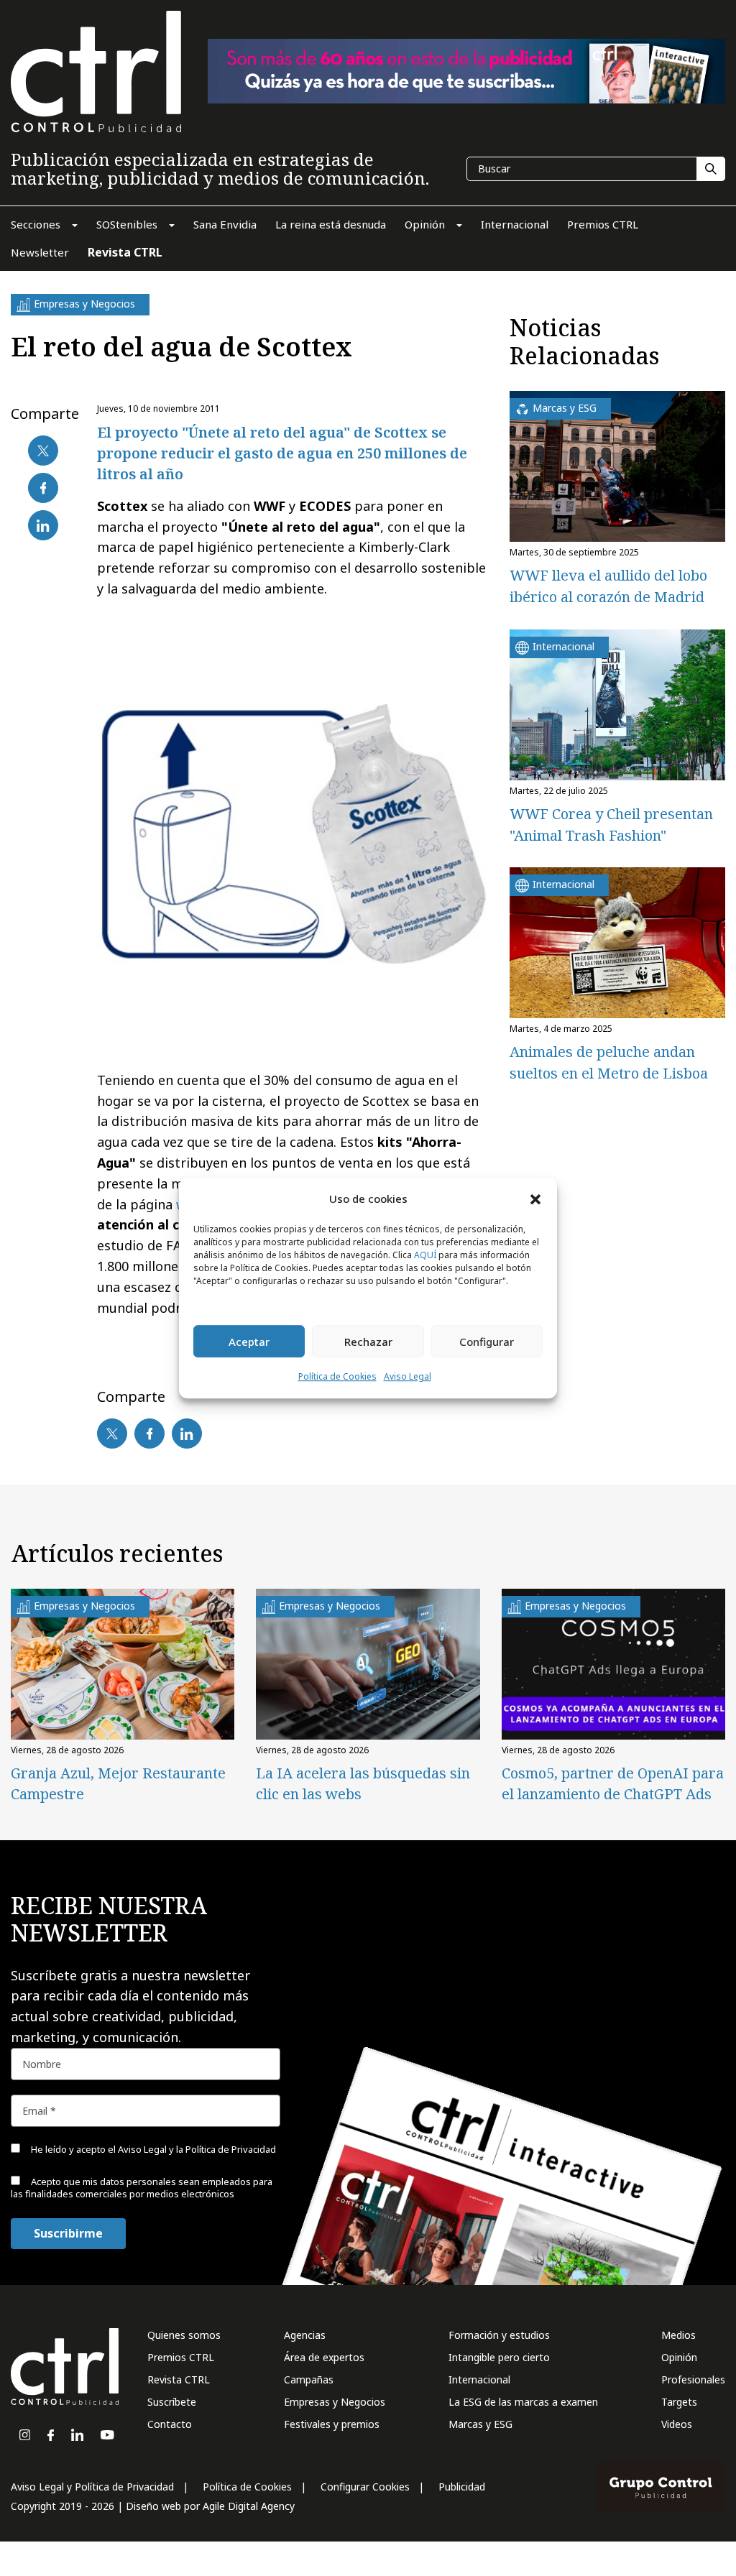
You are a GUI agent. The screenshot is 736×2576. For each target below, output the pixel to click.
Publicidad (462, 2487)
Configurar (487, 1342)
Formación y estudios (499, 2335)
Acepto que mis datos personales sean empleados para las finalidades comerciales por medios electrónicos (142, 2188)
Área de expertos (324, 2357)
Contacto (170, 2424)
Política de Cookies (337, 1377)
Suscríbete (172, 2402)
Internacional (479, 2379)
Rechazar (368, 1342)
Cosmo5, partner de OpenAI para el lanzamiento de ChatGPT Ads (613, 1783)
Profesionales (693, 2379)
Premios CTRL (181, 2357)
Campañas (309, 2379)
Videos (677, 2424)
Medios (678, 2335)
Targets (679, 2402)
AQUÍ (425, 1256)
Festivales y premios (332, 2424)
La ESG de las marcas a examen (523, 2402)
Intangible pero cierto (499, 2357)
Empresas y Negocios (335, 2402)
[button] (535, 1199)
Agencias (305, 2335)
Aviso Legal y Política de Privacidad (92, 2487)
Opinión (679, 2357)
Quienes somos (184, 2335)
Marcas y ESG (480, 2424)
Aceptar (249, 1342)
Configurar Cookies (365, 2487)
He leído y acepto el (152, 2149)
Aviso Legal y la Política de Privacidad (197, 2149)
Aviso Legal (408, 1377)
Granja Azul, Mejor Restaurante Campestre (118, 1783)
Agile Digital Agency (249, 2506)
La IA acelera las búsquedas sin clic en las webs (363, 1783)
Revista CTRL (179, 2379)
